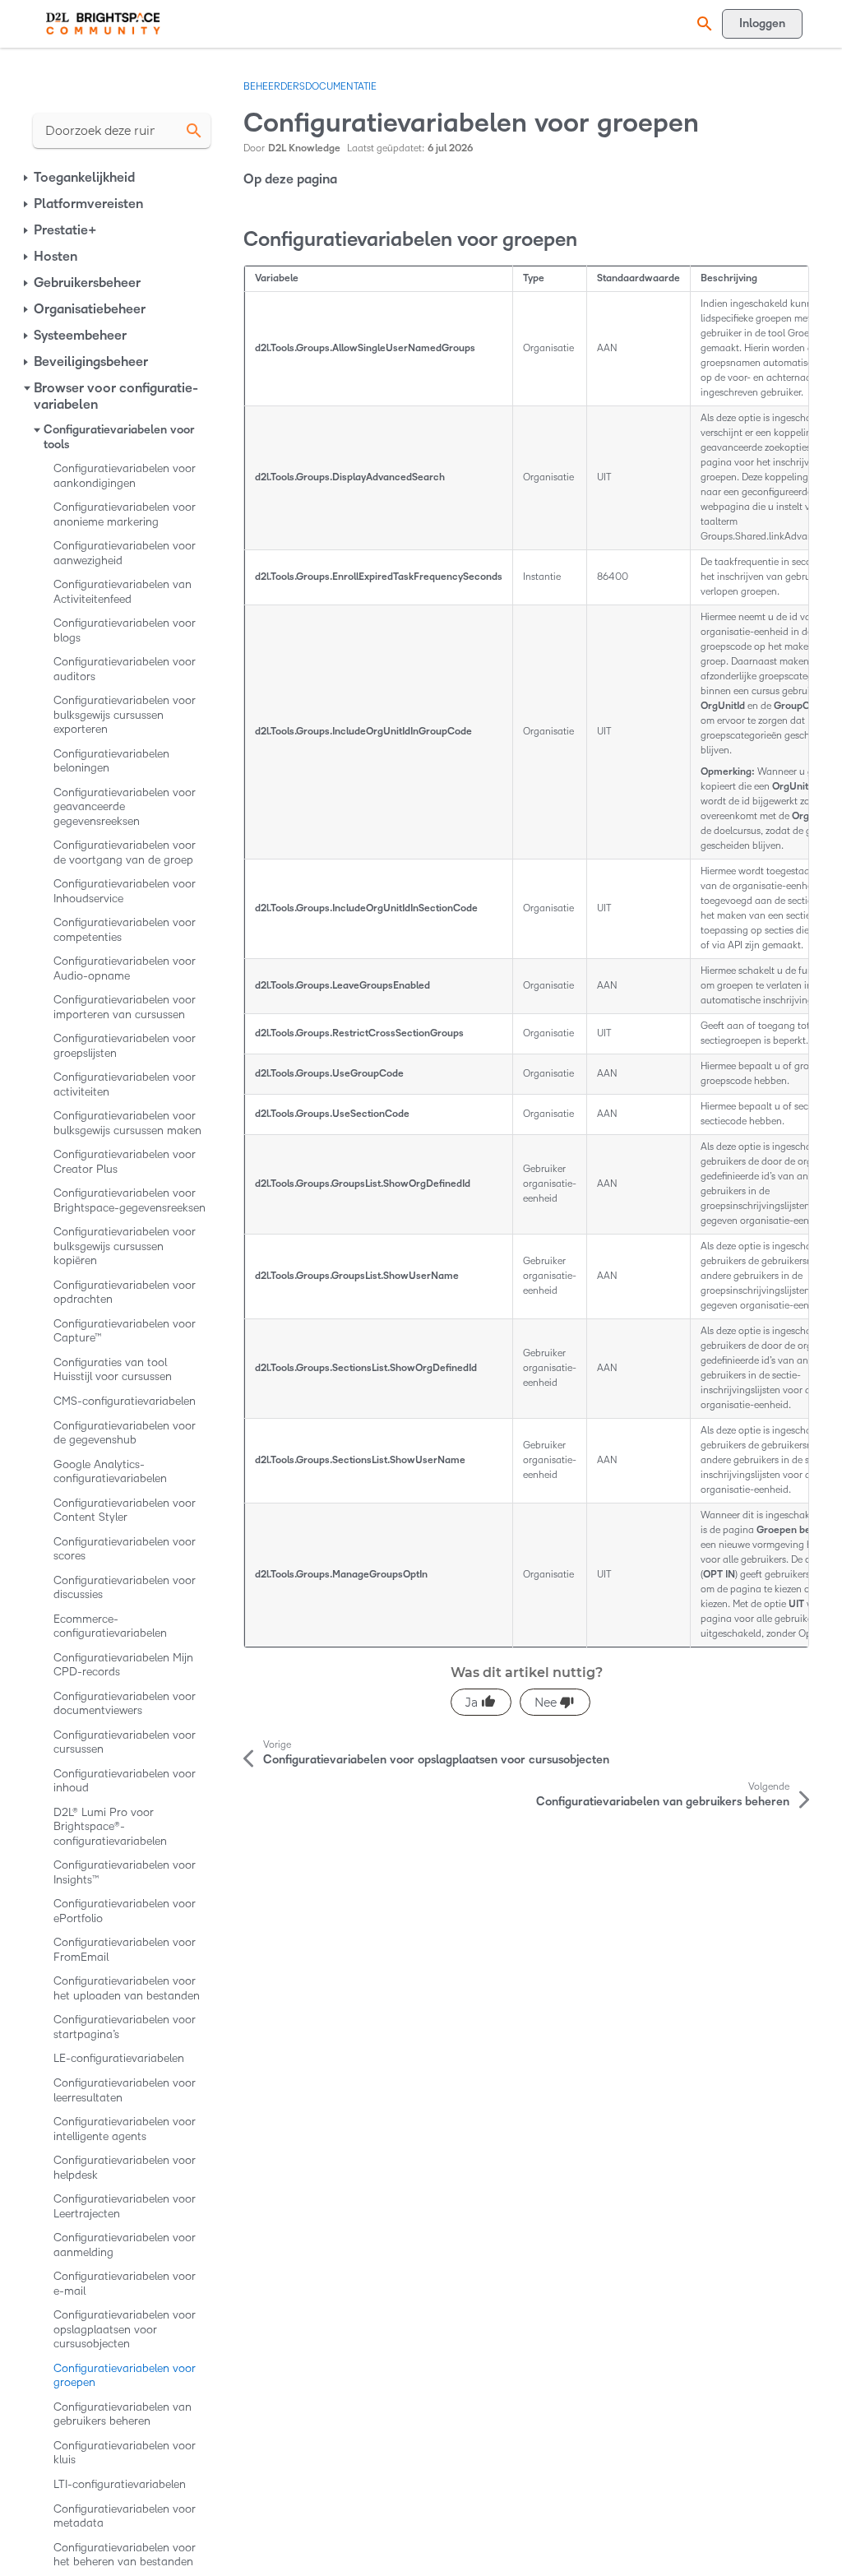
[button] (702, 23)
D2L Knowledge (304, 148)
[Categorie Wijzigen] (27, 178)
